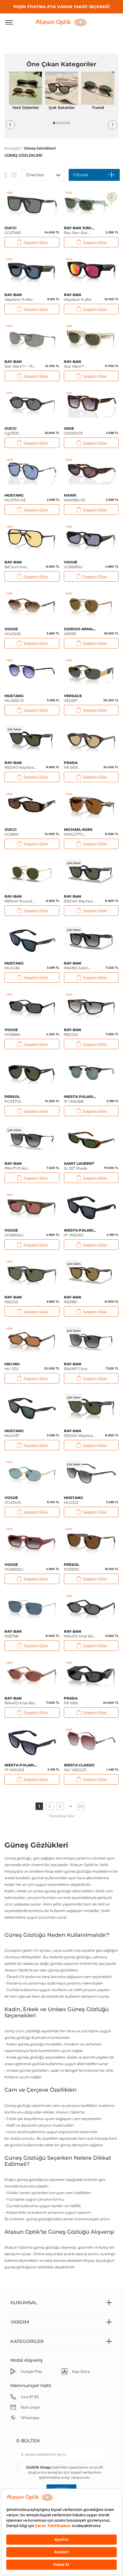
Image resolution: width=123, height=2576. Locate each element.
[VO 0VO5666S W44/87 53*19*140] (32, 1007)
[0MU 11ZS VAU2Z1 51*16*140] (32, 1341)
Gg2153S (12, 431)
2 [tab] (57, 123)
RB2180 (73, 1299)
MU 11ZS (12, 1366)
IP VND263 (21, 1767)
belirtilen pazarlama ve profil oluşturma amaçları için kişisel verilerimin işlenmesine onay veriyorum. (64, 2472)
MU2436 (14, 966)
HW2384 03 (75, 498)
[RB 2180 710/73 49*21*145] (91, 1274)
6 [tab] (69, 123)
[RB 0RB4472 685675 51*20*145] (32, 1675)
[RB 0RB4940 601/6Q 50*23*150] (91, 271)
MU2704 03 (15, 498)
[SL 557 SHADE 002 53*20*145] (91, 1140)
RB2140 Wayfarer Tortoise (79, 1433)
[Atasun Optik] (61, 22)
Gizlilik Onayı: (39, 2467)
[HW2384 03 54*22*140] (91, 472)
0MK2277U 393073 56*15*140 (79, 832)
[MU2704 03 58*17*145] (32, 472)
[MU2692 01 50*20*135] (32, 672)
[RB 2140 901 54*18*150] (91, 873)
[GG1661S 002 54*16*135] (32, 806)
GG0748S (13, 230)
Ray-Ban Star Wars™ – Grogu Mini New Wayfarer (80, 230)
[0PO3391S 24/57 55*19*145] (91, 1541)
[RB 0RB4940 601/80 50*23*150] (32, 271)
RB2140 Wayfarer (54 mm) (79, 899)
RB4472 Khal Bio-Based (80, 1634)
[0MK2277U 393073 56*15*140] (91, 806)
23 (81, 1806)
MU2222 (74, 1500)
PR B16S (71, 1701)
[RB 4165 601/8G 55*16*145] (91, 940)
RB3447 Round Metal (18, 899)
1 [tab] (54, 123)
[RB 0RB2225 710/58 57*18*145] (32, 1274)
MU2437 (14, 1433)
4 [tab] (63, 123)
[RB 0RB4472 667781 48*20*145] (91, 1608)
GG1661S (12, 832)
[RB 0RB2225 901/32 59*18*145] (91, 1007)
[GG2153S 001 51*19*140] (32, 405)
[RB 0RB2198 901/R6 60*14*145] (32, 539)
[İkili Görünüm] (14, 175)
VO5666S (13, 1032)
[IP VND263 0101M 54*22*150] (32, 1742)
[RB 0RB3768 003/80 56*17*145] (32, 1608)
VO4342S (13, 1500)
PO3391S (72, 1567)
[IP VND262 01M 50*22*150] (91, 1207)
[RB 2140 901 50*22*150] (32, 739)
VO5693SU (73, 564)
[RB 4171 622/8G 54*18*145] (32, 1140)
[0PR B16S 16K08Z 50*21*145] (91, 1675)
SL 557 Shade (79, 1166)
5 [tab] (66, 123)
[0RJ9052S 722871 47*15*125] (91, 205)
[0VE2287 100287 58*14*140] (91, 672)
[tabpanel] (26, 93)
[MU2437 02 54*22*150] (32, 1408)
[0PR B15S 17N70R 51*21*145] (91, 739)
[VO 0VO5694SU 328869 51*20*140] (32, 1207)
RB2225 (73, 1032)
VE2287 (73, 698)
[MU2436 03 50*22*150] (32, 940)
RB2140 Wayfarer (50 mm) (20, 765)
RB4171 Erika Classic (16, 1166)
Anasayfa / (13, 148)
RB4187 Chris (76, 1366)
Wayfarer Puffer (19, 297)
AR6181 (80, 631)
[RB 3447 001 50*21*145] (32, 873)
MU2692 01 (14, 698)
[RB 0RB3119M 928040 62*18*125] (32, 338)
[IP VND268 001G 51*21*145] (91, 1073)
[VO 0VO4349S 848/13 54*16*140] (32, 606)
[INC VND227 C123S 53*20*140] (91, 1742)
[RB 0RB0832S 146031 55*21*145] (91, 338)
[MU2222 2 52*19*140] (91, 1474)
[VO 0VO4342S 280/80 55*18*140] (32, 1474)
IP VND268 (80, 1099)
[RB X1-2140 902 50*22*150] (91, 1408)
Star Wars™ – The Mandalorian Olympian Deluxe (20, 364)
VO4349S (13, 631)
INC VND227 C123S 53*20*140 (80, 1768)
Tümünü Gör (62, 1816)
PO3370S (13, 1099)
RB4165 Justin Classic (76, 966)
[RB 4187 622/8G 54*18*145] (91, 1341)
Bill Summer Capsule (16, 565)
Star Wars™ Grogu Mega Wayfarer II (75, 364)
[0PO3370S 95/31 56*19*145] (32, 1073)
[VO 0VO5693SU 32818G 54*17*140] (32, 1541)
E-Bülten (28, 2441)
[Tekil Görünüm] (6, 175)
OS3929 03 (73, 431)
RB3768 (13, 1634)
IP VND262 (80, 1233)
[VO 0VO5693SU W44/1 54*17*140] (91, 539)
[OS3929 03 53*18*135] (91, 405)
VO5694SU (14, 1233)
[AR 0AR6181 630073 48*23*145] (91, 606)
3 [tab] (60, 123)
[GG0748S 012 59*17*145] (32, 205)
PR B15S (71, 765)
